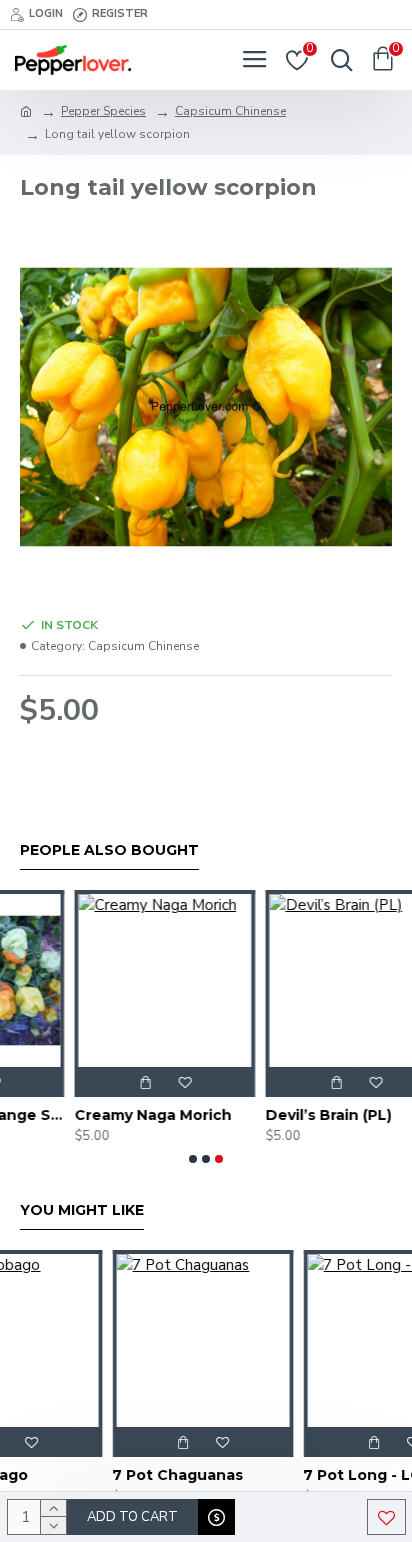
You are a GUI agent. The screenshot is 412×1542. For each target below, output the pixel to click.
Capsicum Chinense (230, 111)
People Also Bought (109, 850)
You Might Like (82, 1210)
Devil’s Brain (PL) (277, 1115)
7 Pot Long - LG (283, 1475)
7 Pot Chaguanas (98, 1475)
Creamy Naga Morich (101, 1115)
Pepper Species (103, 111)
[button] (193, 1159)
